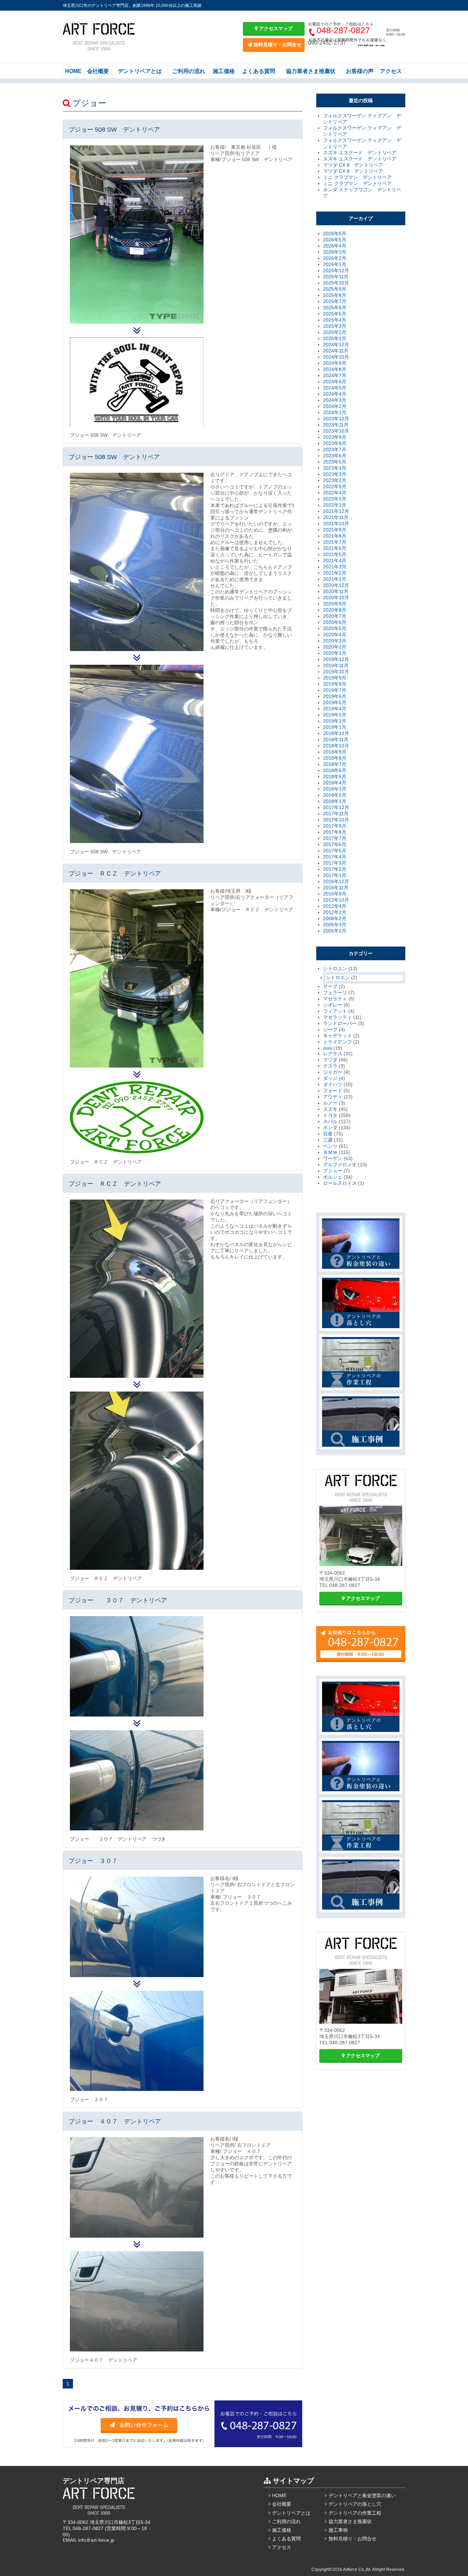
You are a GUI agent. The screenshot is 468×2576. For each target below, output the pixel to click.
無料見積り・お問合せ (277, 45)
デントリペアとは (140, 71)
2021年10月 (336, 523)
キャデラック (337, 1036)
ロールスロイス (340, 1183)
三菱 (328, 1140)
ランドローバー (340, 1023)
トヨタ (330, 1115)
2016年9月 (335, 894)
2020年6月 (335, 622)
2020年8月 (335, 610)
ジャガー (333, 1072)
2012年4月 (335, 906)
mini (328, 1048)
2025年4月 (335, 320)
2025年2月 (335, 332)
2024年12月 (336, 345)
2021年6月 (335, 548)
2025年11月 (336, 277)
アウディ (333, 1097)
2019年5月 (335, 702)
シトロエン (335, 968)
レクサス (333, 1054)
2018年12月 (336, 733)
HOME (73, 71)
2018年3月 (335, 789)
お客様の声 (360, 71)
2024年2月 (335, 406)
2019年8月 (335, 684)
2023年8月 (335, 443)
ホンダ (330, 1128)
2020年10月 (336, 598)
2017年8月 (335, 832)
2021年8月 (335, 536)
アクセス (391, 71)
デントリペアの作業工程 (355, 2513)
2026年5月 (335, 240)
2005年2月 (335, 931)
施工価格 (224, 71)
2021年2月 (335, 573)
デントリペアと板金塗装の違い (362, 2495)
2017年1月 (335, 875)
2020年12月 (336, 585)
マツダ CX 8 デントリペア (353, 165)
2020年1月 (335, 653)
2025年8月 (335, 295)
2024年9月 (335, 363)
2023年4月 (335, 468)
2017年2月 (335, 869)
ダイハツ (333, 1084)
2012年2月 (335, 912)
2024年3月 (335, 400)
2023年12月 (336, 419)
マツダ (330, 1060)
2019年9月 (335, 678)
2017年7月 (335, 838)
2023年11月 (336, 425)
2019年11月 (336, 665)
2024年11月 (336, 351)
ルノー (330, 1103)
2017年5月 (335, 851)
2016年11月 (336, 888)
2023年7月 (335, 449)
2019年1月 (335, 727)
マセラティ (335, 999)
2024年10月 (336, 357)
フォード (333, 1091)
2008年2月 (335, 918)
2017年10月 (336, 820)
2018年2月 (335, 795)
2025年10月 (336, 283)
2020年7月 (335, 616)
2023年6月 (335, 456)
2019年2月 (335, 721)
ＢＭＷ (330, 1152)
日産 (328, 1134)
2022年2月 (335, 505)
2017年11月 (336, 814)
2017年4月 (335, 857)
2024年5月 (335, 388)
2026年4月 (335, 246)
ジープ (330, 1030)
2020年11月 (336, 591)
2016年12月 (336, 881)
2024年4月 (335, 394)
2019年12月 (336, 659)
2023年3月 (335, 474)
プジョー (333, 1171)
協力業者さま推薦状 (311, 71)
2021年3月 (335, 567)
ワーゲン (333, 1158)
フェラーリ (335, 992)
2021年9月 (335, 530)
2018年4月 (335, 783)
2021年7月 (335, 542)
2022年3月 (335, 499)
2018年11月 (336, 739)
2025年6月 (335, 308)
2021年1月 (335, 579)
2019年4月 (335, 709)
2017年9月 (335, 826)
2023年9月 (335, 437)
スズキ (330, 1109)
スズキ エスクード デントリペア (360, 153)
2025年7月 (335, 301)
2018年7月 (335, 764)
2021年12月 (336, 511)
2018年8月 (335, 758)
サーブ (330, 986)
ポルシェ (333, 1177)
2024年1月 (335, 412)
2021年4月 (335, 561)
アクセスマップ (275, 28)
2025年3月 (335, 326)
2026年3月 (335, 252)
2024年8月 (335, 369)
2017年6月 (335, 844)
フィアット (335, 1011)
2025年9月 (335, 289)
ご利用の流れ (189, 71)
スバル (330, 1121)
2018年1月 (335, 801)
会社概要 (98, 71)
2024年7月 (335, 375)
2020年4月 (335, 635)
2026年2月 (335, 258)
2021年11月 (336, 517)
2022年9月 (335, 486)
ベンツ (330, 1146)
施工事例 (338, 2530)
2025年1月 (335, 338)
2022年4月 (335, 493)
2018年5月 (335, 777)
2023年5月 (335, 462)
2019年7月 (335, 690)
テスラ (330, 1066)
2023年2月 (335, 480)
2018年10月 (336, 746)
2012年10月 (336, 900)
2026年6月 (335, 233)
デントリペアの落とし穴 (355, 2504)
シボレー (333, 1005)
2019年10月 (336, 672)
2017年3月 (335, 863)
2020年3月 (335, 641)
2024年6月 (335, 382)
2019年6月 (335, 696)
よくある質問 (259, 71)
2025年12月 (336, 270)
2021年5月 (335, 554)
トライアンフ (337, 1042)
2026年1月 (335, 264)
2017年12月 (336, 807)
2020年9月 (335, 604)
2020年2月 (335, 647)
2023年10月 (336, 431)
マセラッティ (337, 1017)
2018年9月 (335, 752)
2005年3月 (335, 925)
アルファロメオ (340, 1165)
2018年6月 (335, 770)
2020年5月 (335, 628)
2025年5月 (335, 314)
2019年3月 (335, 715)
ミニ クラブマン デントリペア (357, 177)
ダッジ (330, 1078)
